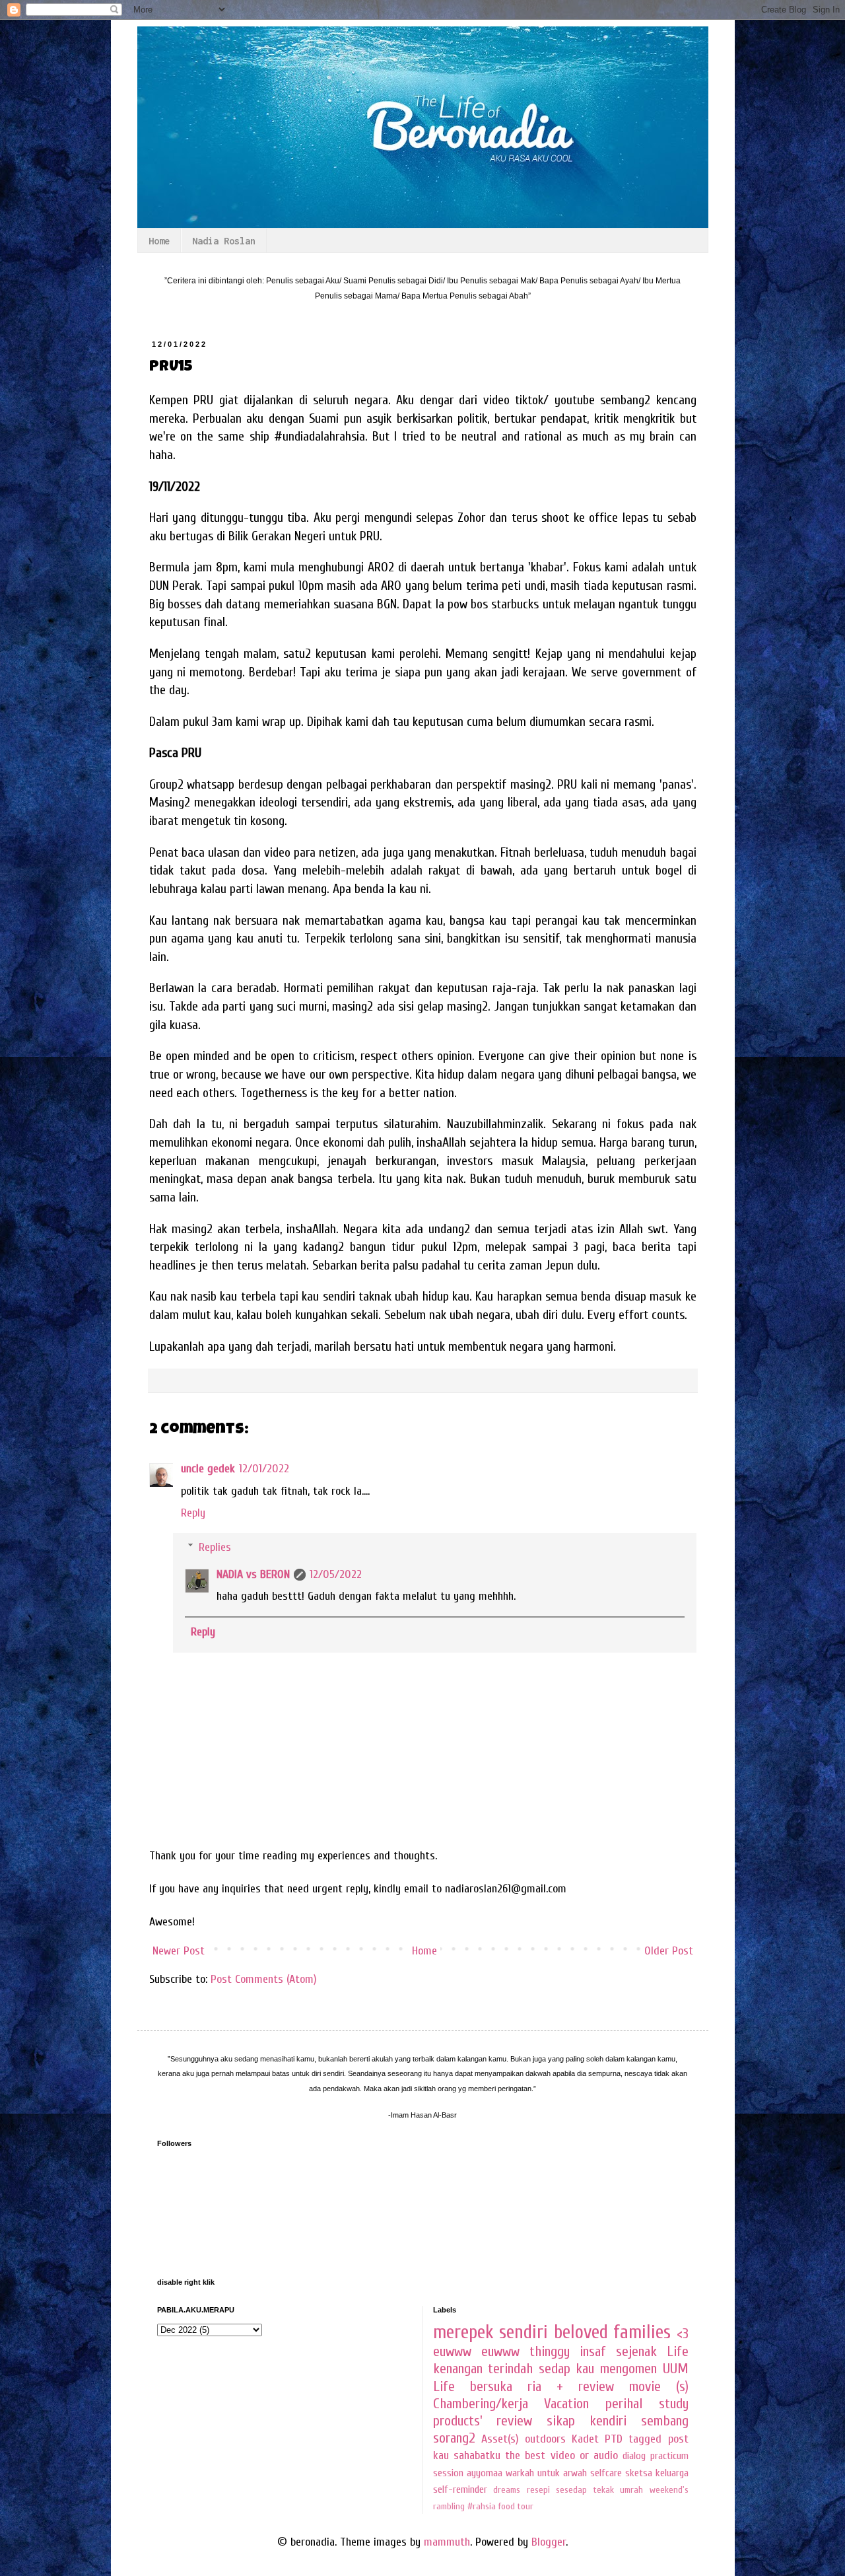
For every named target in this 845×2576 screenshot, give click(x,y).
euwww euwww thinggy (501, 2352)
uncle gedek (208, 1469)
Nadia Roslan (224, 241)
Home (159, 241)
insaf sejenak (618, 2352)
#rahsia (482, 2506)
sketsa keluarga (657, 2473)
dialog (634, 2456)
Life (678, 2352)
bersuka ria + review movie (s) (579, 2387)
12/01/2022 (264, 1469)
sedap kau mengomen (598, 2369)
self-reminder (460, 2489)
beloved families (613, 2332)
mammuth (447, 2542)
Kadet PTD (597, 2439)
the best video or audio (561, 2455)
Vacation (566, 2404)
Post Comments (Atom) (264, 1979)
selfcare (606, 2473)
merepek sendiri (491, 2332)
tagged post (658, 2439)
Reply (193, 1513)
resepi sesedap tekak (570, 2490)
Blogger (549, 2542)
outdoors (545, 2439)
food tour (516, 2506)
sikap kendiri (587, 2421)
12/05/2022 (336, 1574)
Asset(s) (500, 2439)
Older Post (669, 1951)
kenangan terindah (483, 2369)
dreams (507, 2490)
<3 (683, 2334)
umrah (631, 2490)
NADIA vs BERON (253, 1574)
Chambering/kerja (481, 2404)
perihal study (647, 2404)
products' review (483, 2421)
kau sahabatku (467, 2455)
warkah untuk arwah (546, 2473)
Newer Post (179, 1951)
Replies (215, 1547)
